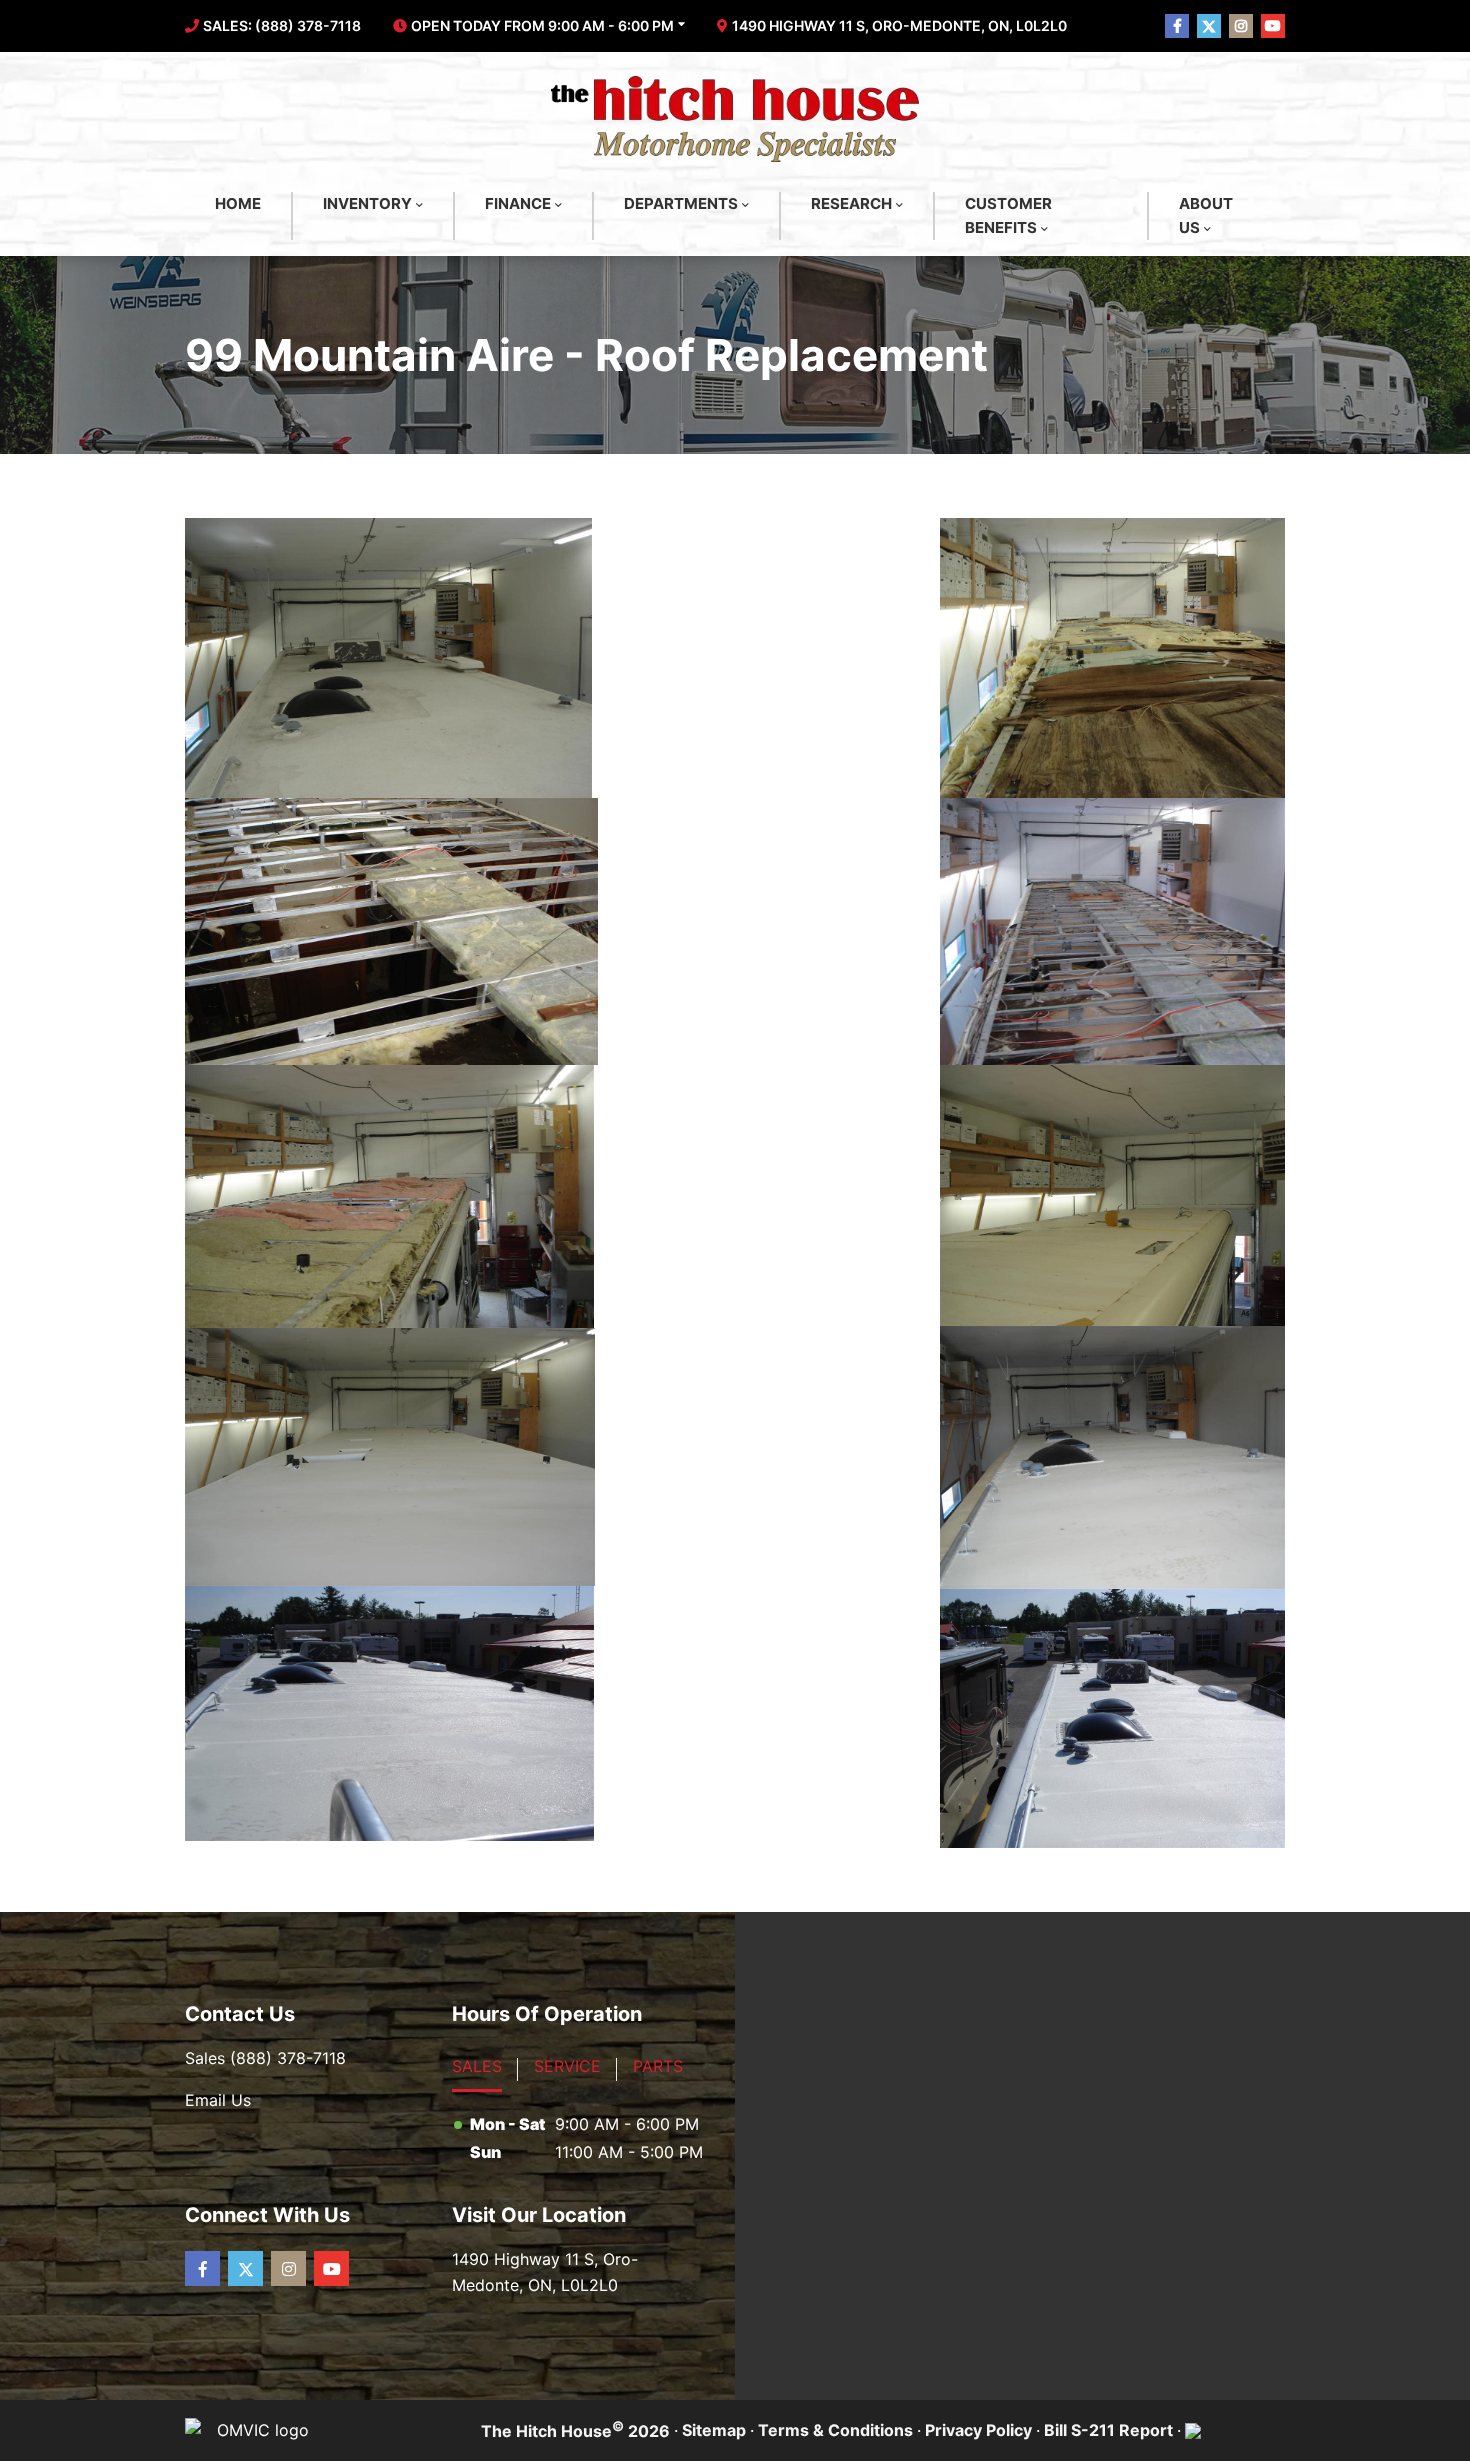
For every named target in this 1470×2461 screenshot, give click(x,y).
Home (238, 203)
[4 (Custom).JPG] (1112, 931)
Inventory (367, 203)
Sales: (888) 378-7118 (282, 25)
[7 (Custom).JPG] (390, 1457)
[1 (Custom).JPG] (388, 658)
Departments (681, 203)
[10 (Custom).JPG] (1112, 1718)
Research (851, 203)
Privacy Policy (978, 2430)
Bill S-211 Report (1108, 2430)
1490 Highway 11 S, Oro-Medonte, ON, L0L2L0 (899, 25)
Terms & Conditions (835, 2430)
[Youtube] (331, 2268)
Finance (518, 203)
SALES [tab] (477, 2066)
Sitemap (714, 2430)
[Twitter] (245, 2268)
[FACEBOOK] (1177, 26)
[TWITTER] (1209, 26)
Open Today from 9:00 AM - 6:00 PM (542, 25)
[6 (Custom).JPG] (1112, 1195)
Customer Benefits (1008, 215)
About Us (1206, 215)
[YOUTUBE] (1273, 26)
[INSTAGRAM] (1241, 26)
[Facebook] (202, 2268)
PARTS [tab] (658, 2066)
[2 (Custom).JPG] (1112, 658)
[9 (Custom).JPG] (389, 1713)
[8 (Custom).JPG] (1112, 1457)
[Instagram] (288, 2268)
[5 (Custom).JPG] (389, 1196)
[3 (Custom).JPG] (391, 931)
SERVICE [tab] (567, 2066)
